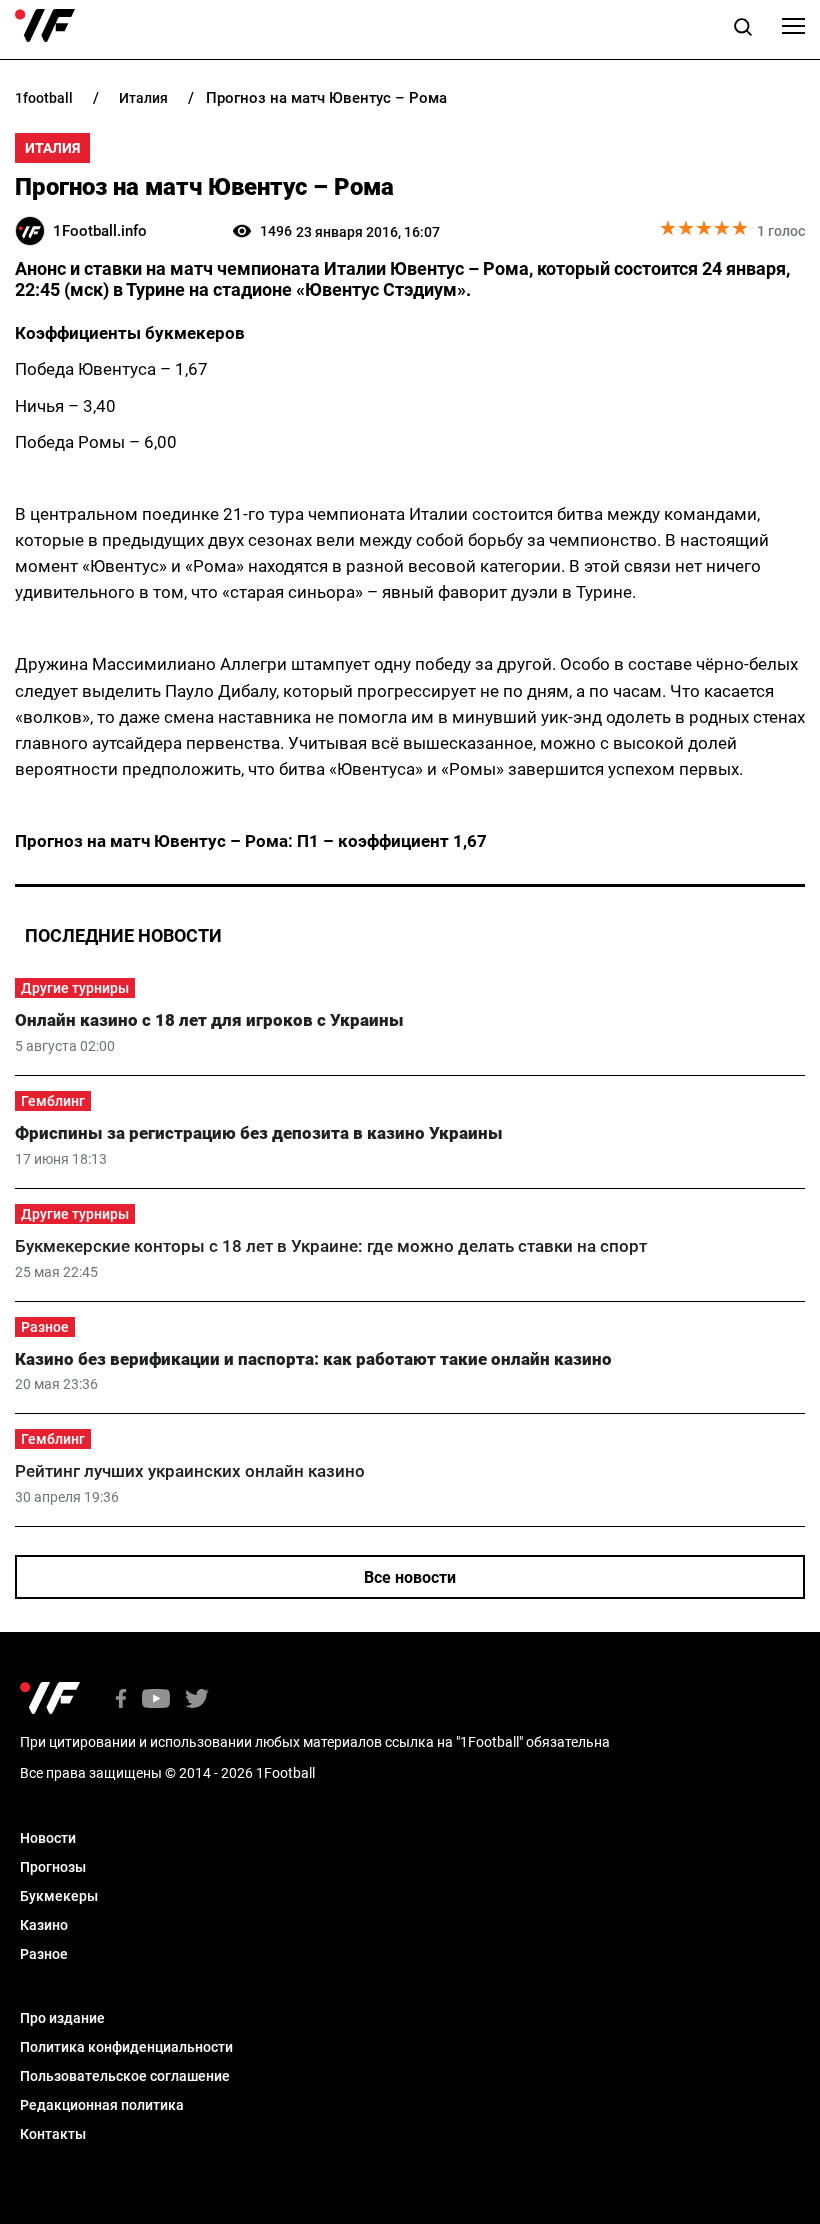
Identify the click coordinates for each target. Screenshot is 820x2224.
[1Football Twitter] (197, 1700)
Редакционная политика (102, 2105)
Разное (45, 1327)
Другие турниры (75, 988)
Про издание (62, 2018)
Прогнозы (53, 1867)
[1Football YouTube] (156, 1700)
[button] (743, 30)
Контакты (53, 2134)
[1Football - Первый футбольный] (45, 26)
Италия (52, 148)
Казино (44, 1925)
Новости (48, 1838)
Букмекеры (59, 1896)
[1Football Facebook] (121, 1700)
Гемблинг (53, 1101)
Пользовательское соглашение (125, 2076)
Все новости (410, 1577)
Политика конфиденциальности (126, 2047)
